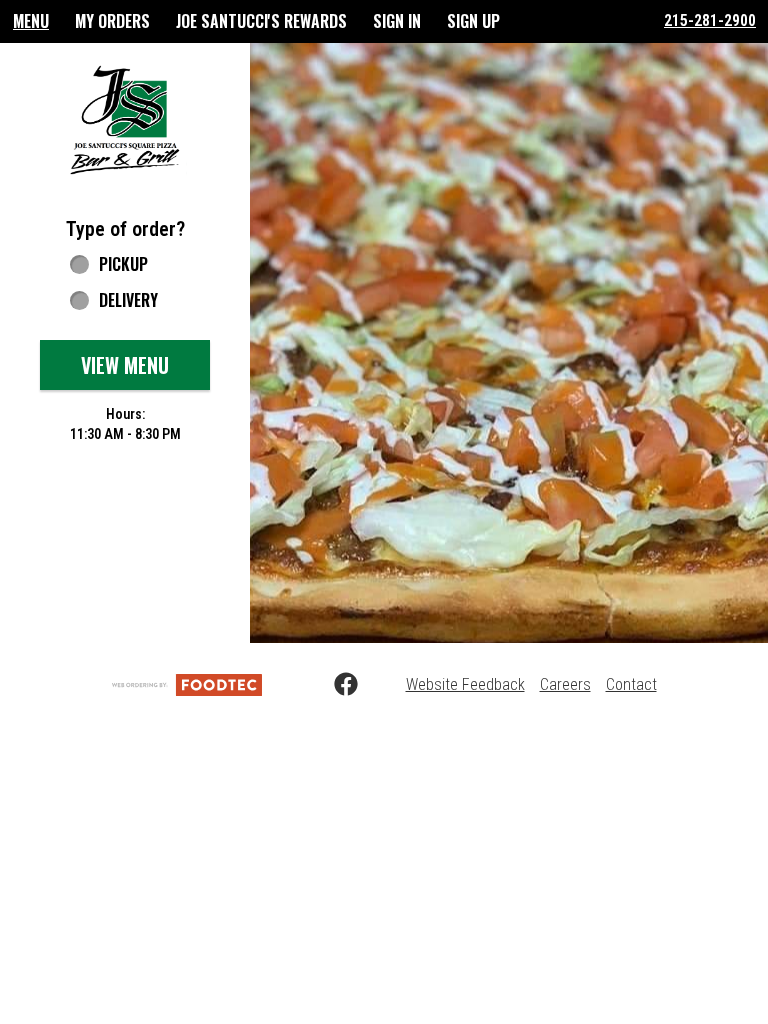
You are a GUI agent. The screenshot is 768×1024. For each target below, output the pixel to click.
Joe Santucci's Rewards (261, 21)
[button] (125, 119)
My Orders (112, 21)
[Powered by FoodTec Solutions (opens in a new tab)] (187, 684)
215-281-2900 (710, 20)
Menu (31, 21)
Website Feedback (465, 684)
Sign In (397, 21)
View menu (125, 365)
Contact (631, 684)
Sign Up (473, 21)
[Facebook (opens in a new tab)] (334, 685)
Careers (565, 684)
